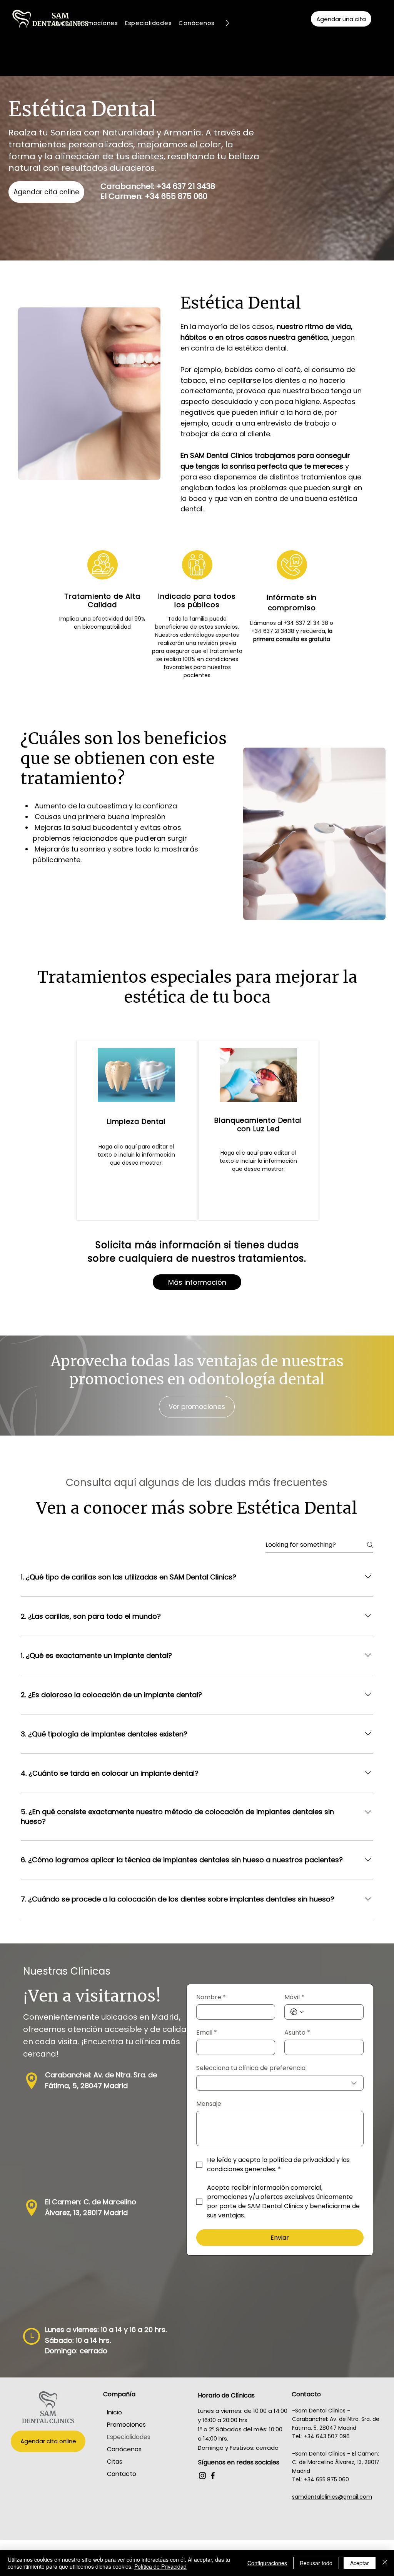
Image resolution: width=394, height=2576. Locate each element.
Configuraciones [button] (267, 2563)
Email (207, 2033)
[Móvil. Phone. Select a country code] (297, 2012)
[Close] (385, 2563)
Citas (115, 2462)
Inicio (114, 2412)
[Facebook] (213, 2476)
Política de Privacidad (160, 2566)
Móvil (294, 1997)
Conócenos (124, 2449)
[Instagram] (202, 2476)
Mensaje (209, 2104)
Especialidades (129, 2437)
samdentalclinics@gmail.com (332, 2497)
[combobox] (280, 2083)
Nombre (211, 1997)
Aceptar (360, 2563)
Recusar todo (316, 2563)
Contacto (122, 2474)
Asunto (297, 2033)
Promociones (126, 2425)
